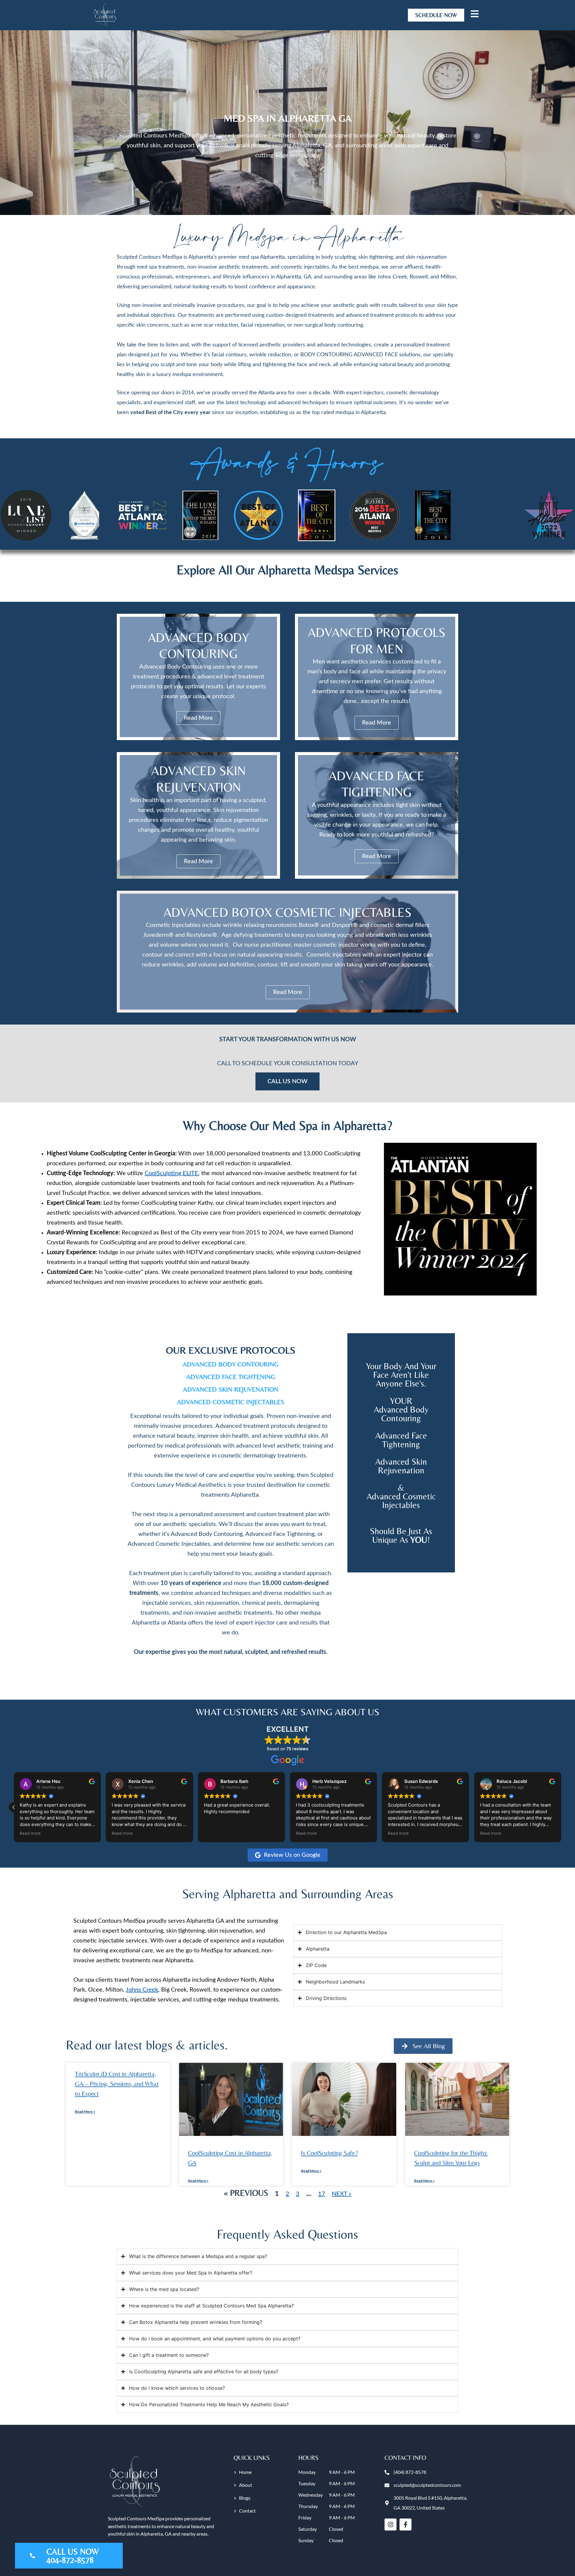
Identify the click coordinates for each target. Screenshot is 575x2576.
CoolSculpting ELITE (171, 1173)
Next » (342, 2194)
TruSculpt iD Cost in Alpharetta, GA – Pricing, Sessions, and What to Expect (117, 2084)
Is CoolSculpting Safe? (329, 2153)
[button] (561, 1807)
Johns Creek (142, 1990)
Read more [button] (30, 1833)
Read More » (85, 2111)
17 (322, 2194)
